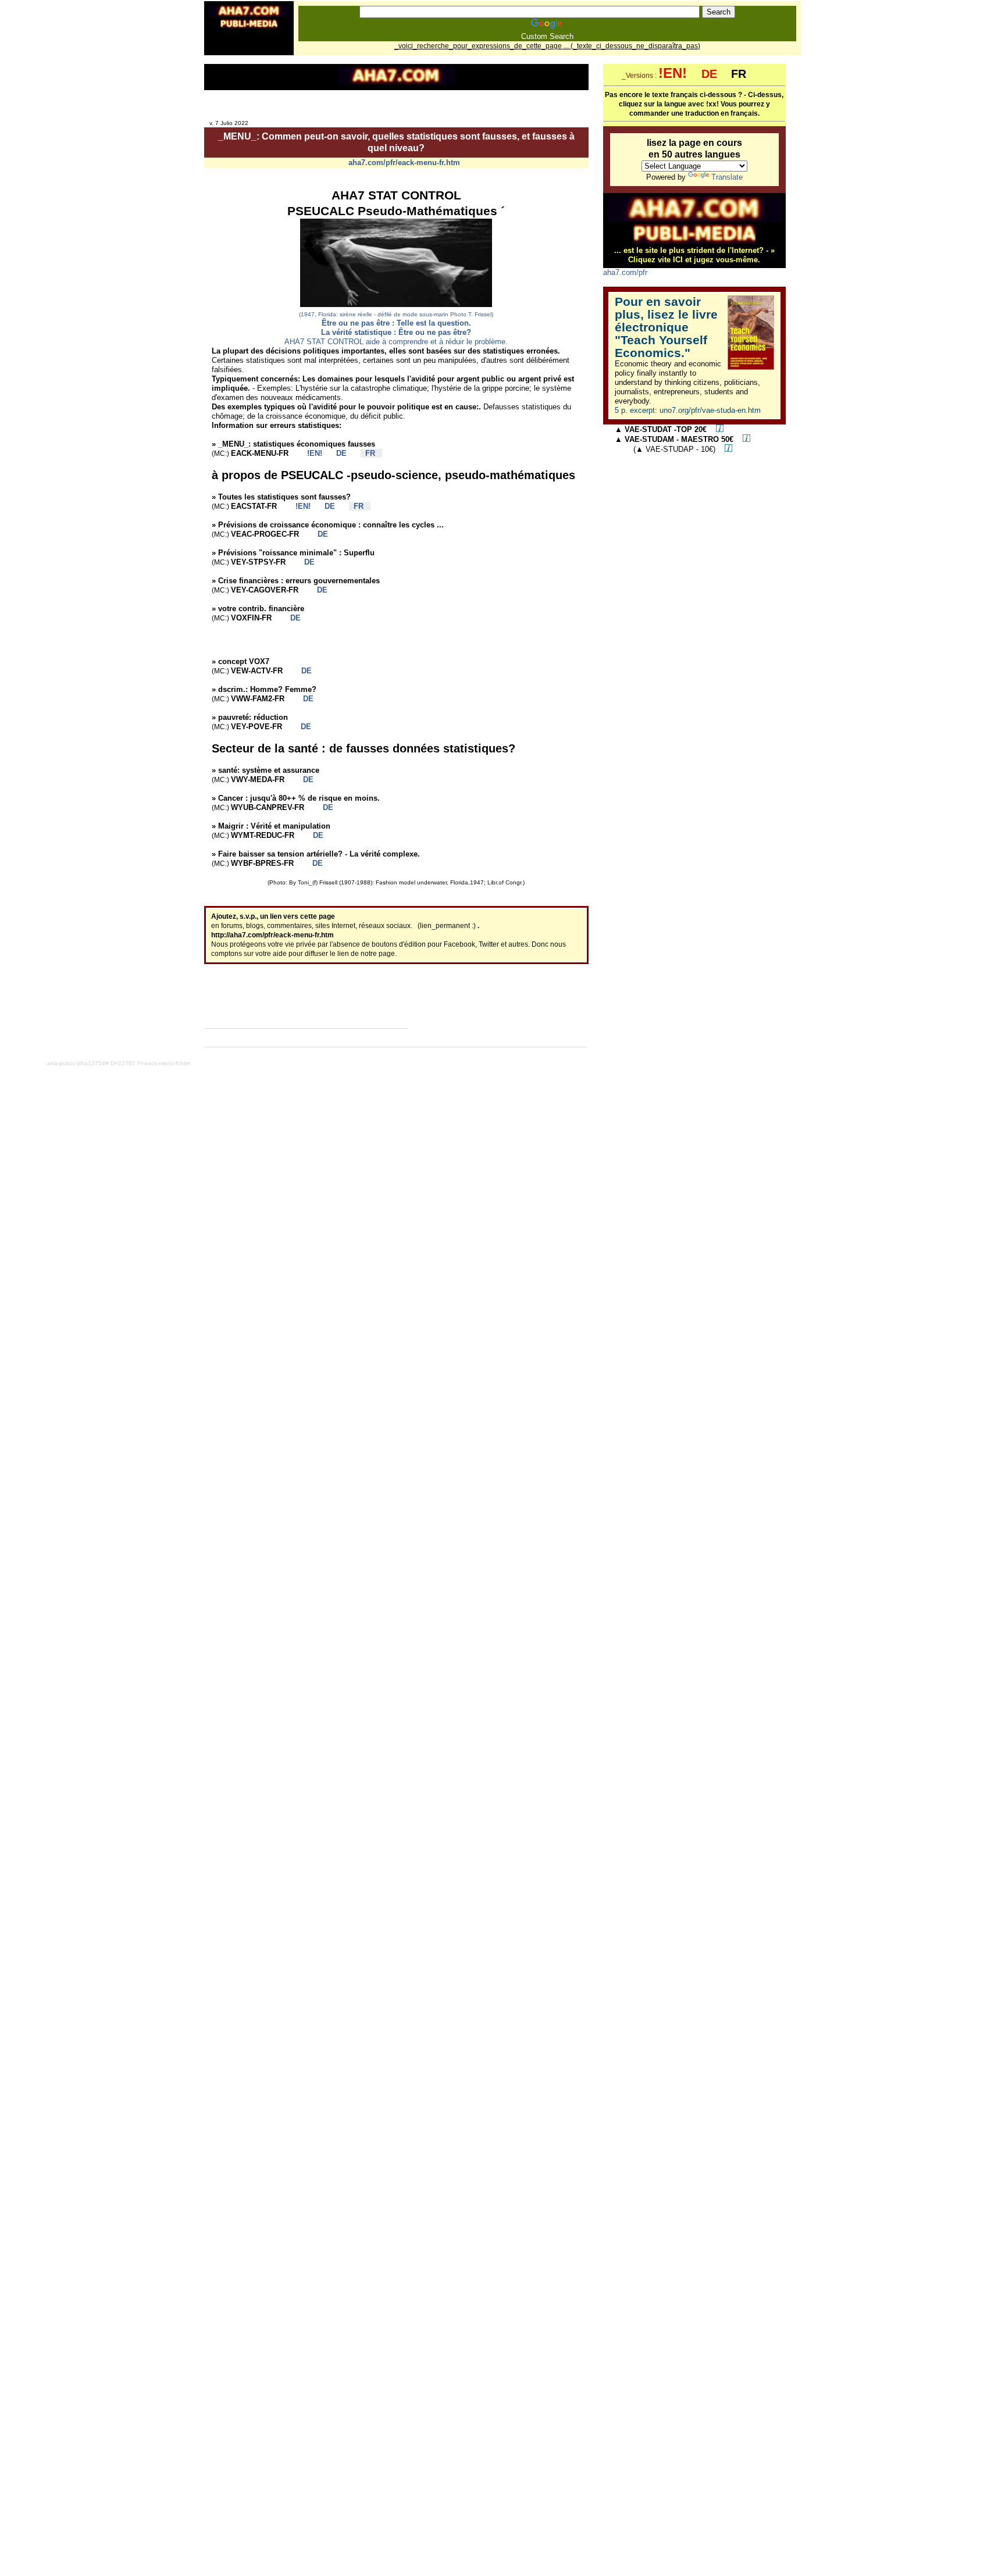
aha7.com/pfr (625, 272)
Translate (727, 177)
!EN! (310, 453)
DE (337, 453)
